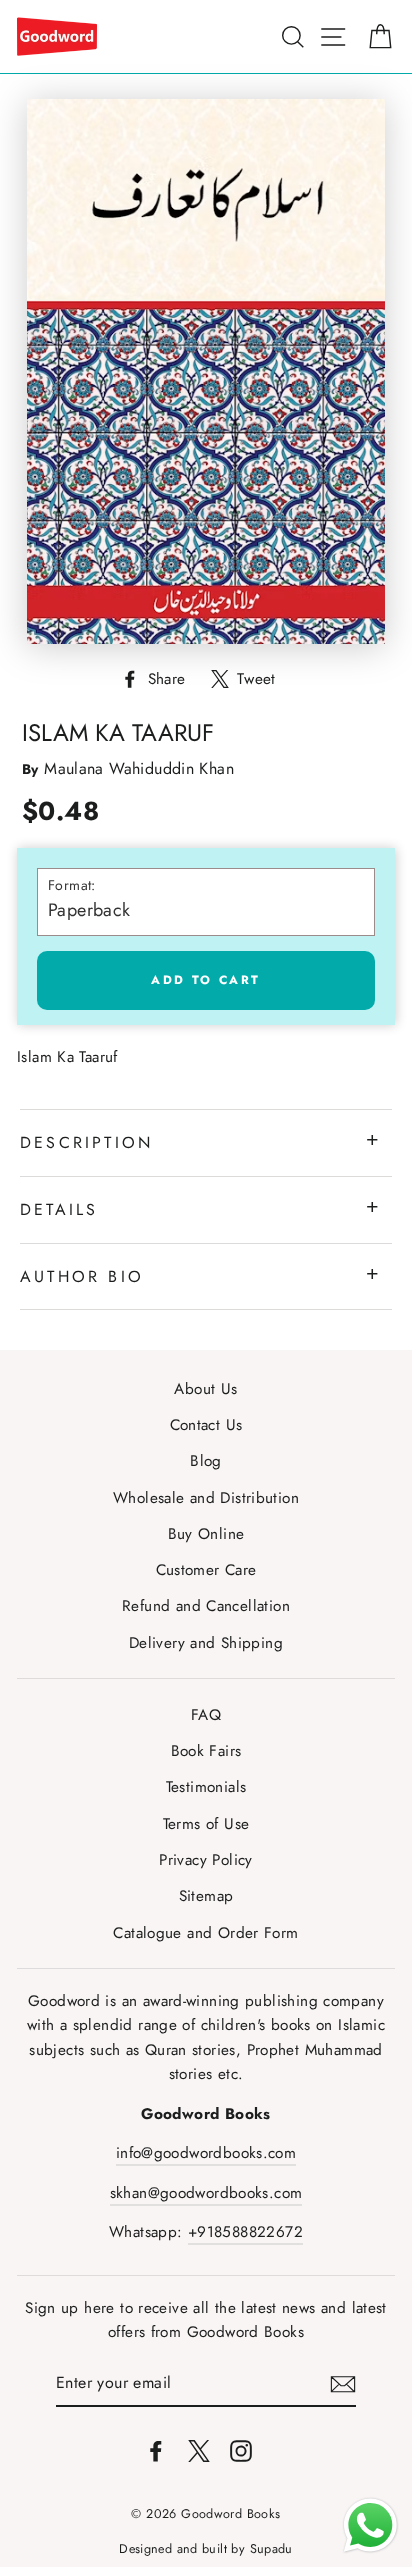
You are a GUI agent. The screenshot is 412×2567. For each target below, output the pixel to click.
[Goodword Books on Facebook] (156, 2449)
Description (86, 1142)
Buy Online (206, 1534)
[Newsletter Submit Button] (343, 2383)
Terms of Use (206, 1824)
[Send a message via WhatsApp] (370, 2525)
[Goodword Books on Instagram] (241, 2449)
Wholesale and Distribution (206, 1498)
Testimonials (206, 1787)
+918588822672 (245, 2232)
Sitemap (206, 1896)
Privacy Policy (205, 1860)
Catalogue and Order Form (205, 1933)
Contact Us (206, 1425)
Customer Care (206, 1570)
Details (59, 1209)
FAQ (206, 1715)
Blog (206, 1461)
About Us (205, 1389)
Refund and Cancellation (206, 1606)
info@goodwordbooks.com (206, 2153)
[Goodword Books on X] (199, 2449)
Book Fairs (206, 1751)
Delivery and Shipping (206, 1643)
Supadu (271, 2549)
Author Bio (82, 1276)
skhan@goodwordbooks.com (206, 2193)
